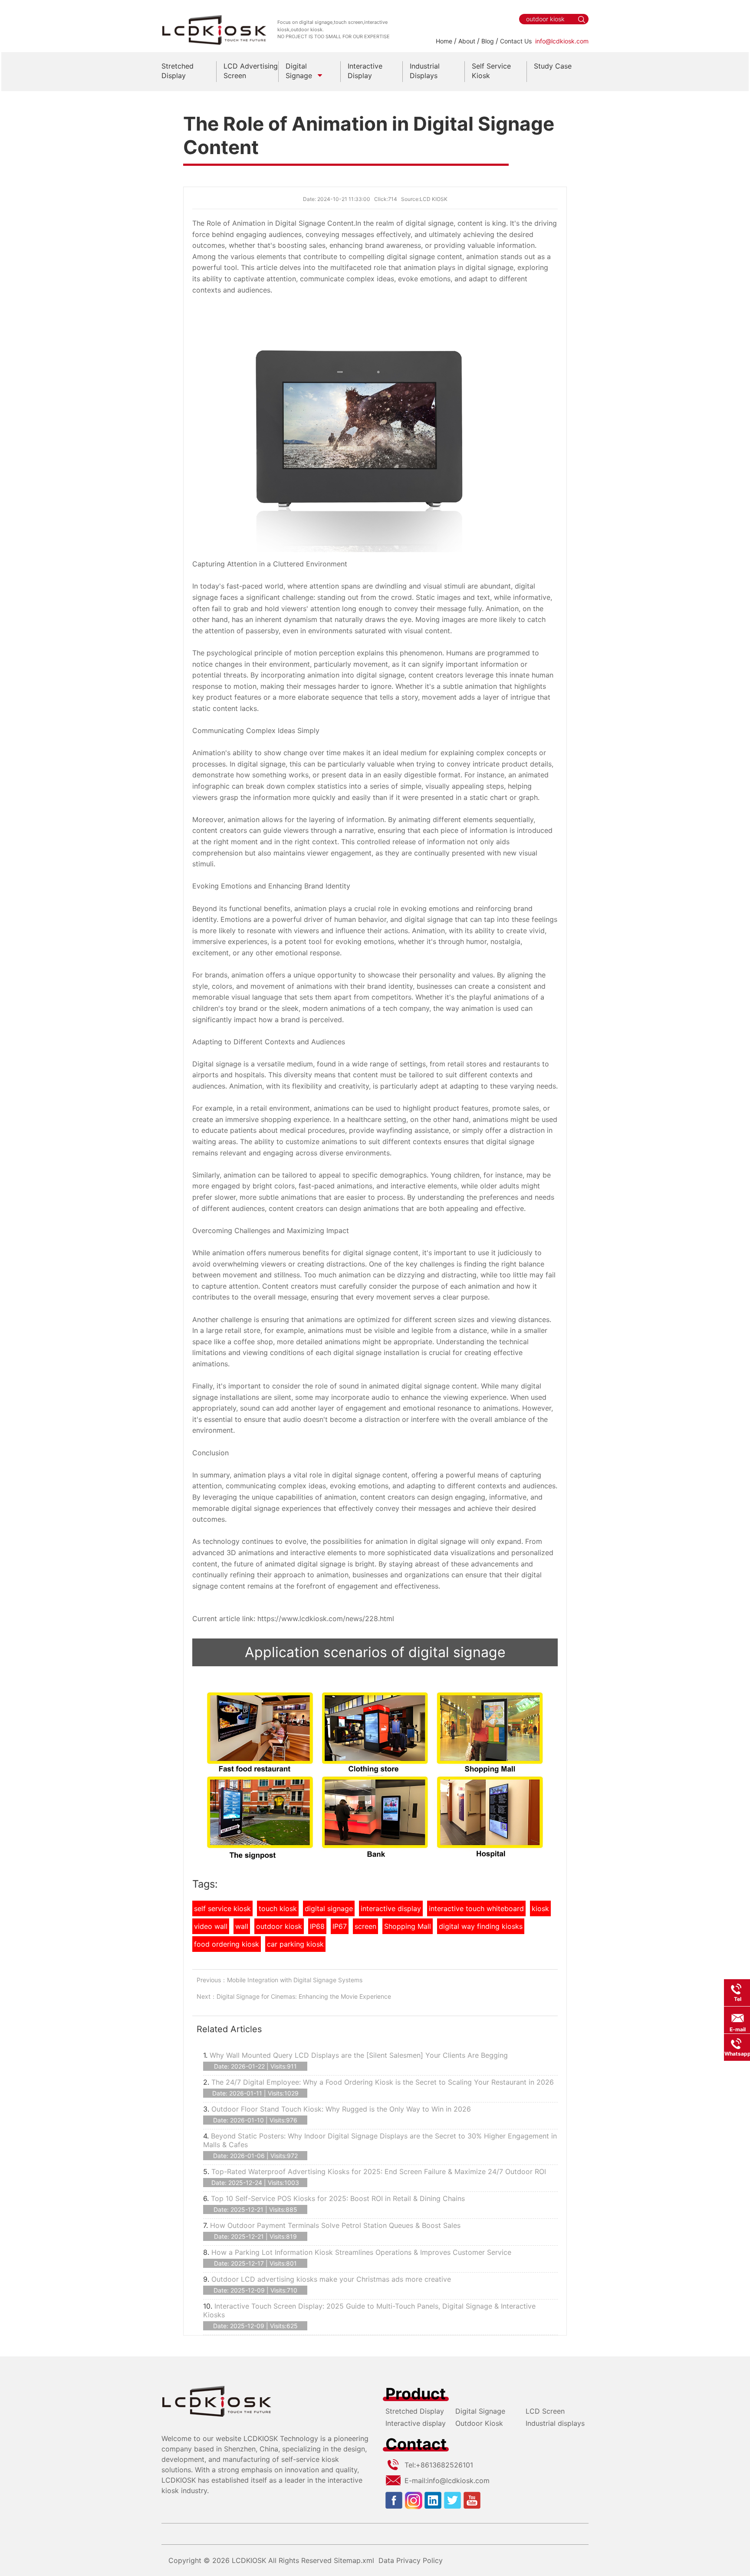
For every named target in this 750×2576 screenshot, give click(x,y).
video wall (211, 1926)
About (467, 41)
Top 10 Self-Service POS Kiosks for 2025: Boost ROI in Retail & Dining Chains (338, 2198)
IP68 (317, 1926)
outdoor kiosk (279, 1926)
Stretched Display (415, 2411)
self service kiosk (222, 1908)
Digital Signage (480, 2411)
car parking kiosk (295, 1944)
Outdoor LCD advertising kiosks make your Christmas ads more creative (331, 2279)
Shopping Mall (408, 1926)
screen (365, 1926)
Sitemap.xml (354, 2560)
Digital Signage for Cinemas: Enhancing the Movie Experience (304, 1996)
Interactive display (416, 2423)
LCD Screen (545, 2411)
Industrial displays (555, 2423)
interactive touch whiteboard (476, 1908)
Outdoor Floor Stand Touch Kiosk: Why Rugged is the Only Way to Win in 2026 (341, 2109)
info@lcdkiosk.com (562, 41)
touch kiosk (278, 1908)
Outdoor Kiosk (479, 2423)
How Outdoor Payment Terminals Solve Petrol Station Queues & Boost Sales (335, 2225)
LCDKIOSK (249, 2560)
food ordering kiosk (227, 1944)
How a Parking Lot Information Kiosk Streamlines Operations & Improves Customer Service (361, 2252)
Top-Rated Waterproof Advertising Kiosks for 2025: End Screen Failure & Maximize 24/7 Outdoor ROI (379, 2171)
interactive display (391, 1908)
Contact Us (516, 41)
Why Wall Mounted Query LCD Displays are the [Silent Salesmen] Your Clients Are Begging (359, 2055)
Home (444, 41)
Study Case (553, 66)
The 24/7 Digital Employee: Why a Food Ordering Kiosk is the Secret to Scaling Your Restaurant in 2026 (383, 2082)
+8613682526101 (444, 2465)
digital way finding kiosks (481, 1926)
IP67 (340, 1926)
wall (242, 1926)
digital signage (329, 1908)
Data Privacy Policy (411, 2560)
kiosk (540, 1908)
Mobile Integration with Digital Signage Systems (295, 1980)
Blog (488, 41)
